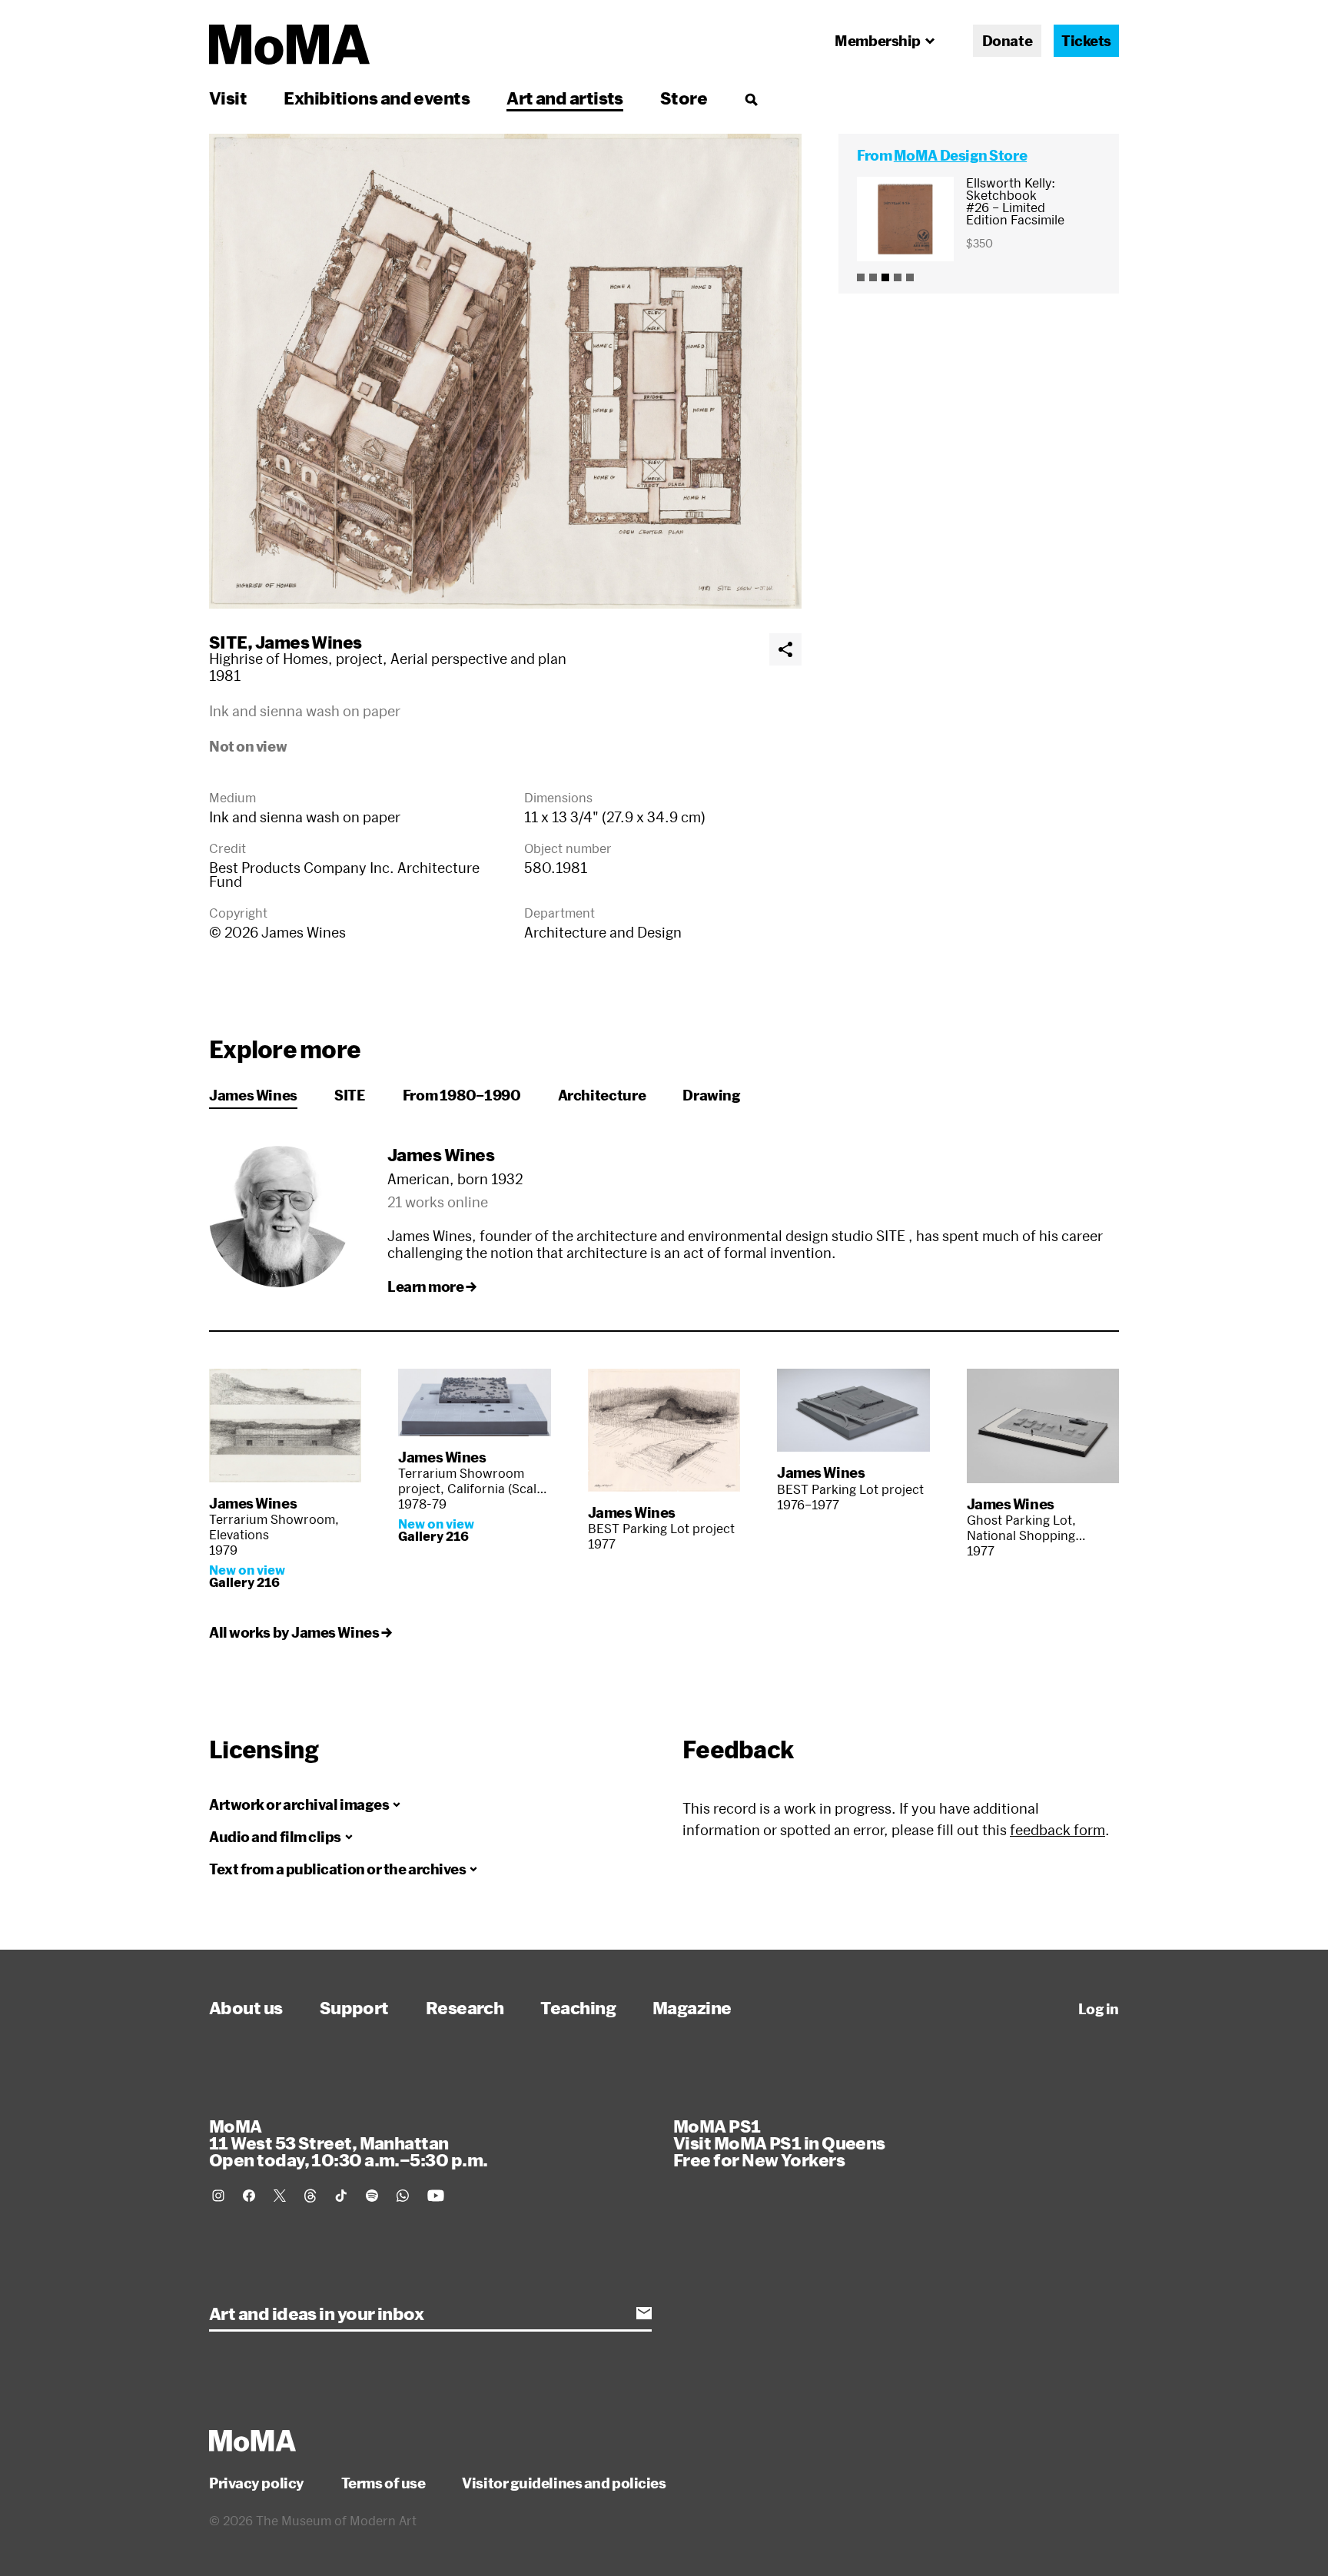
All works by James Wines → (300, 1632)
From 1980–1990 (462, 1095)
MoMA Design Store (960, 155)
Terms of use (383, 2483)
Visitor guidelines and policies (564, 2483)
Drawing (711, 1095)
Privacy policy (257, 2483)
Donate (1007, 41)
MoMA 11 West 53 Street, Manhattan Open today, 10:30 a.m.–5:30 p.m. (348, 2143)
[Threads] (310, 2196)
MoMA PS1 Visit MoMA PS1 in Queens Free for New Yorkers (779, 2143)
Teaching (578, 2007)
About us (246, 2007)
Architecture (602, 1095)
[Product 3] (885, 277)
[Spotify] (372, 2196)
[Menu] (751, 99)
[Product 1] (861, 277)
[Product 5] (910, 277)
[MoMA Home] (289, 45)
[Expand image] (505, 371)
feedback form (1057, 1830)
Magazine (692, 2007)
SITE (228, 642)
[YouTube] (436, 2196)
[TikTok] (341, 2196)
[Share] (785, 649)
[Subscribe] (644, 2313)
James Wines (309, 642)
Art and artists (565, 98)
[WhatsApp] (403, 2196)
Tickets (1086, 41)
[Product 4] (898, 277)
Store (684, 98)
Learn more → (432, 1286)
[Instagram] (218, 2196)
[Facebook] (249, 2196)
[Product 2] (873, 277)
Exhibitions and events (377, 98)
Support (354, 2007)
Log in (1099, 2009)
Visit (228, 98)
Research (465, 2007)
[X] (280, 2196)
